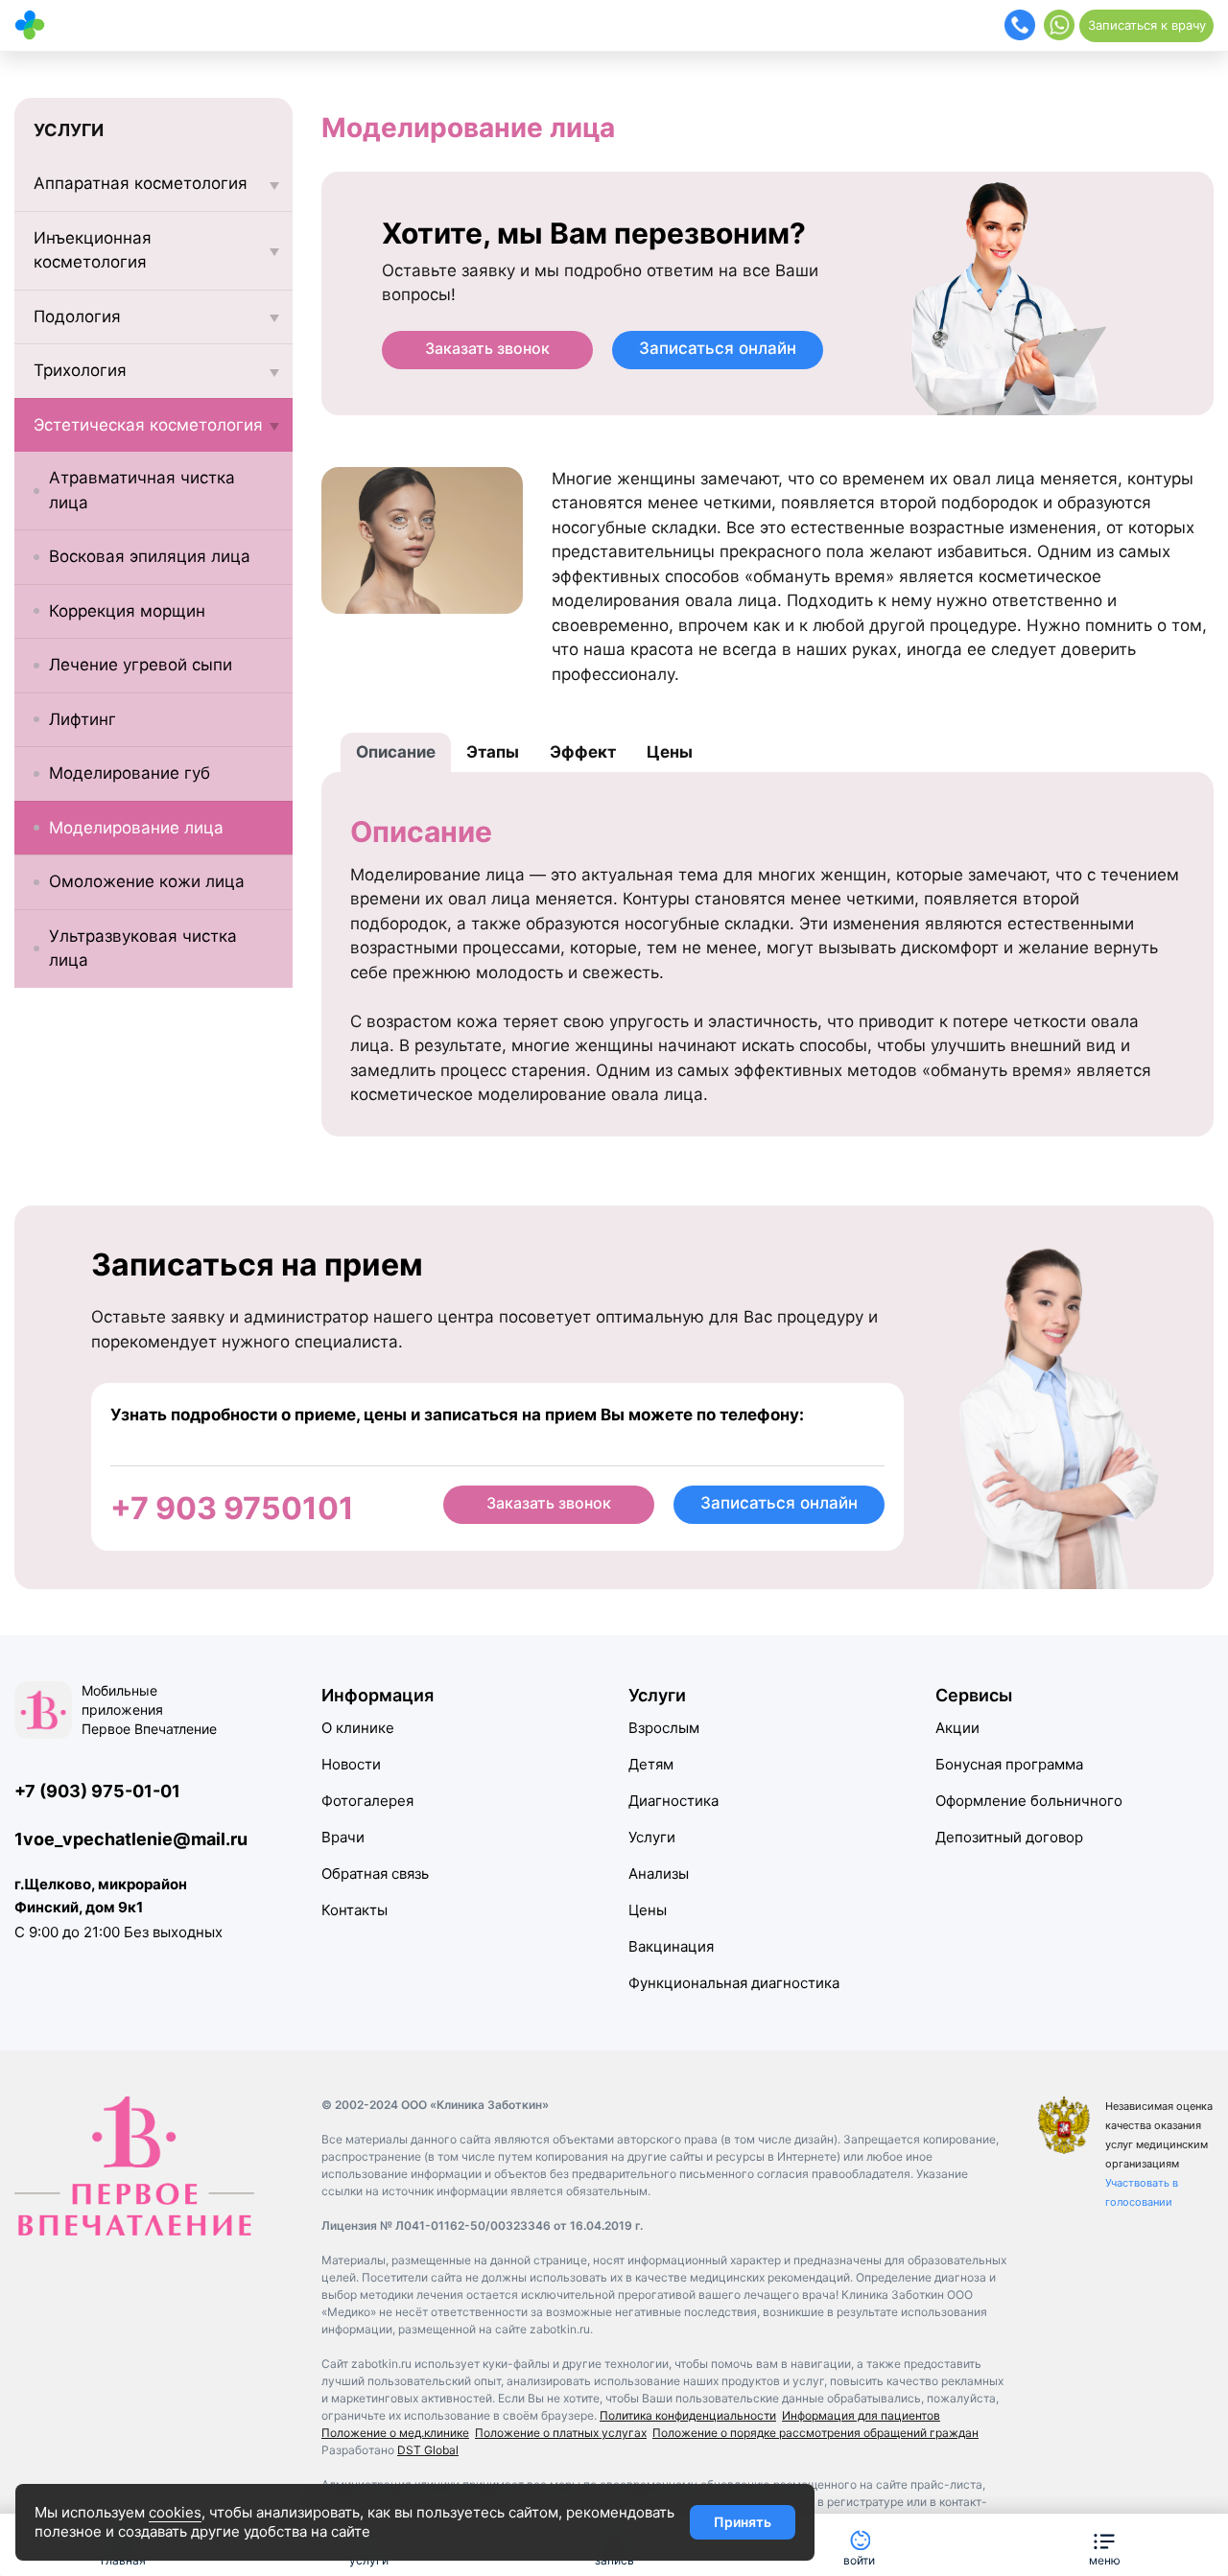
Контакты (354, 1910)
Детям (651, 1764)
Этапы (493, 752)
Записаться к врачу (1147, 25)
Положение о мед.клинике (395, 2433)
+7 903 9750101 (232, 1508)
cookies (175, 2512)
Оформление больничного (1029, 1801)
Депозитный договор (1009, 1837)
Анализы (659, 1873)
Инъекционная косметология (93, 250)
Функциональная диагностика (734, 1983)
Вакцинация (671, 1946)
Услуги (652, 1837)
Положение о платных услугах (561, 2433)
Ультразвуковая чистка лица (143, 948)
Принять (743, 2522)
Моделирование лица (136, 828)
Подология (77, 316)
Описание (396, 752)
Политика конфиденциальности (688, 2415)
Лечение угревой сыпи (141, 665)
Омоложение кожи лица (147, 881)
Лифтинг (83, 719)
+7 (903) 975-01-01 (97, 1791)
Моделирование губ (130, 773)
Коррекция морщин (127, 611)
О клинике (358, 1728)
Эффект (583, 752)
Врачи (343, 1837)
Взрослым (664, 1728)
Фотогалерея (367, 1801)
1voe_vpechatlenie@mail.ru (131, 1839)
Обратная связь (375, 1873)
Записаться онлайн (718, 348)
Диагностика (673, 1801)
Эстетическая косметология (148, 425)
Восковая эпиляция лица (150, 556)
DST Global (428, 2450)
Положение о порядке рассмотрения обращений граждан (815, 2433)
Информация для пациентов (861, 2415)
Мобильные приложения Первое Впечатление (149, 1710)
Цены (670, 752)
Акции (957, 1728)
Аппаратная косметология (141, 183)
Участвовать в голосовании (1142, 2192)
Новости (351, 1764)
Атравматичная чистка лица (142, 490)
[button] (1104, 2545)
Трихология (80, 370)
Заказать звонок (487, 348)
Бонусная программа (1009, 1764)
